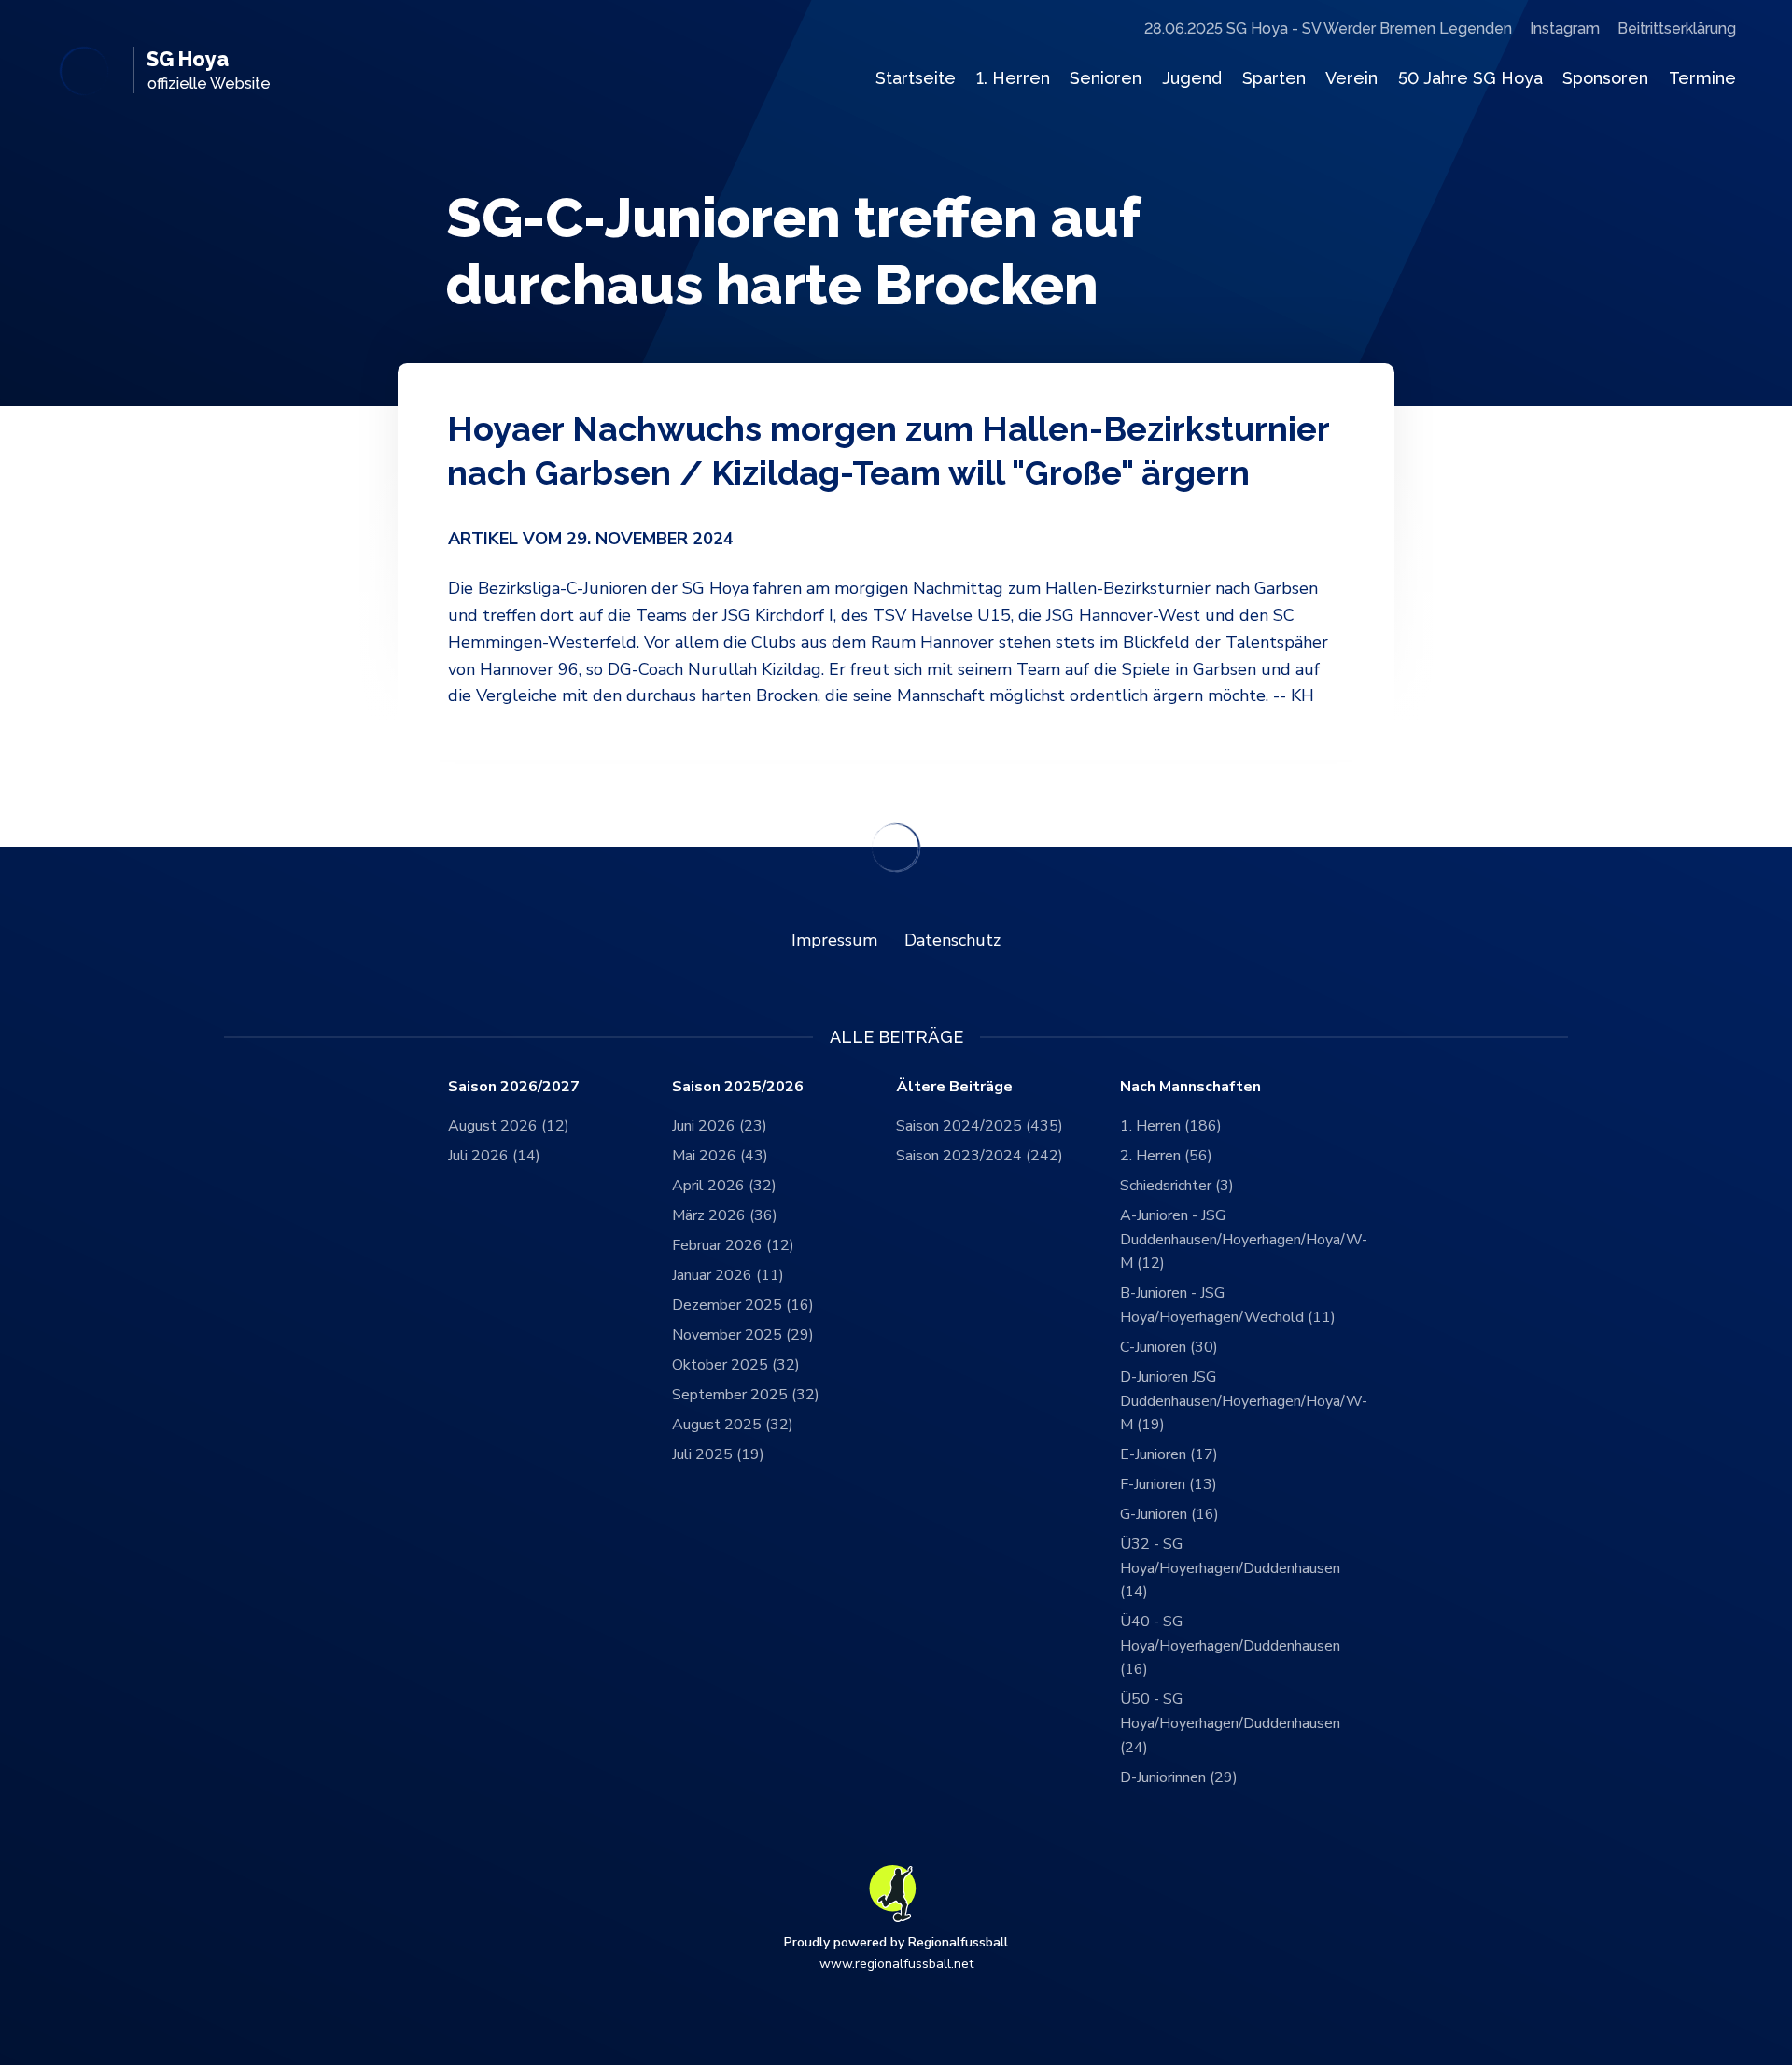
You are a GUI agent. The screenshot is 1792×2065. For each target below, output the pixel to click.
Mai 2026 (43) (720, 1156)
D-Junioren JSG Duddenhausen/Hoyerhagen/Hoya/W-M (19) (1232, 1401)
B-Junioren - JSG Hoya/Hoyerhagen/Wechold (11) (1228, 1305)
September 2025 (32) (746, 1395)
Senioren (1106, 78)
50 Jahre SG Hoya (1470, 78)
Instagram (1565, 28)
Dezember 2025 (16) (743, 1305)
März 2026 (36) (725, 1215)
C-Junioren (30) (1169, 1347)
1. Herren (1013, 78)
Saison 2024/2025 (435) (980, 1126)
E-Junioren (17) (1169, 1454)
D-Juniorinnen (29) (1179, 1777)
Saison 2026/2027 (514, 1087)
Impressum (834, 940)
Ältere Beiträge (954, 1087)
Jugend (1192, 78)
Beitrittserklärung (1677, 28)
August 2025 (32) (733, 1425)
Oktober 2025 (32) (736, 1365)
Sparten (1274, 78)
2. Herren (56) (1166, 1156)
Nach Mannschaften (1190, 1087)
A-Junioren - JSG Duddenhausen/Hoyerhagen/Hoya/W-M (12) (1232, 1239)
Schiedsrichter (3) (1177, 1186)
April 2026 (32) (724, 1186)
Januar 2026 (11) (728, 1275)
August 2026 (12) (509, 1126)
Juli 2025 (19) (718, 1454)
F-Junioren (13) (1169, 1484)
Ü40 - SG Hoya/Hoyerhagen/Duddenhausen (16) (1230, 1645)
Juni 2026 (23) (720, 1126)
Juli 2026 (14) (494, 1156)
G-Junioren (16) (1169, 1514)
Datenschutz (952, 940)
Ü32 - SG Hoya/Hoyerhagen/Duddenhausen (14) (1230, 1568)
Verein (1351, 78)
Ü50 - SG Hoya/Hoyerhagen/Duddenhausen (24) (1230, 1723)
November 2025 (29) (743, 1335)
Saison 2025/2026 (738, 1087)
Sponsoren (1605, 78)
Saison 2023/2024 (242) (980, 1156)
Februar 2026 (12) (733, 1245)
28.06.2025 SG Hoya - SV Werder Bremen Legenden (1328, 28)
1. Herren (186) (1171, 1126)
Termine (1702, 78)
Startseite (916, 78)
